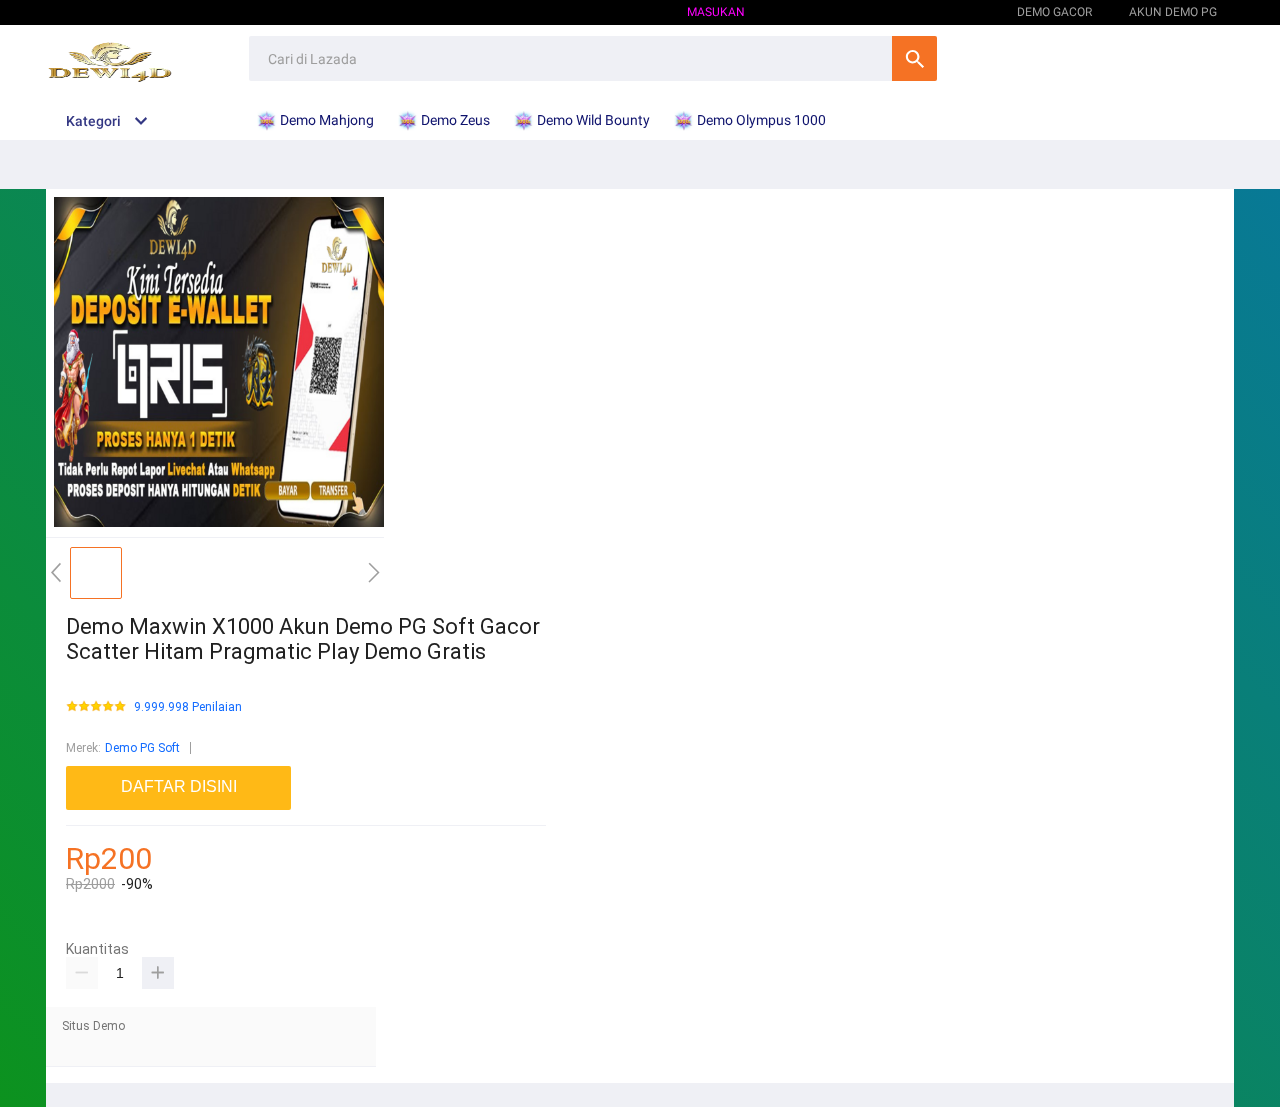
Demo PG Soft (142, 748)
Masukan (716, 12)
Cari (914, 58)
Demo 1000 (948, 12)
